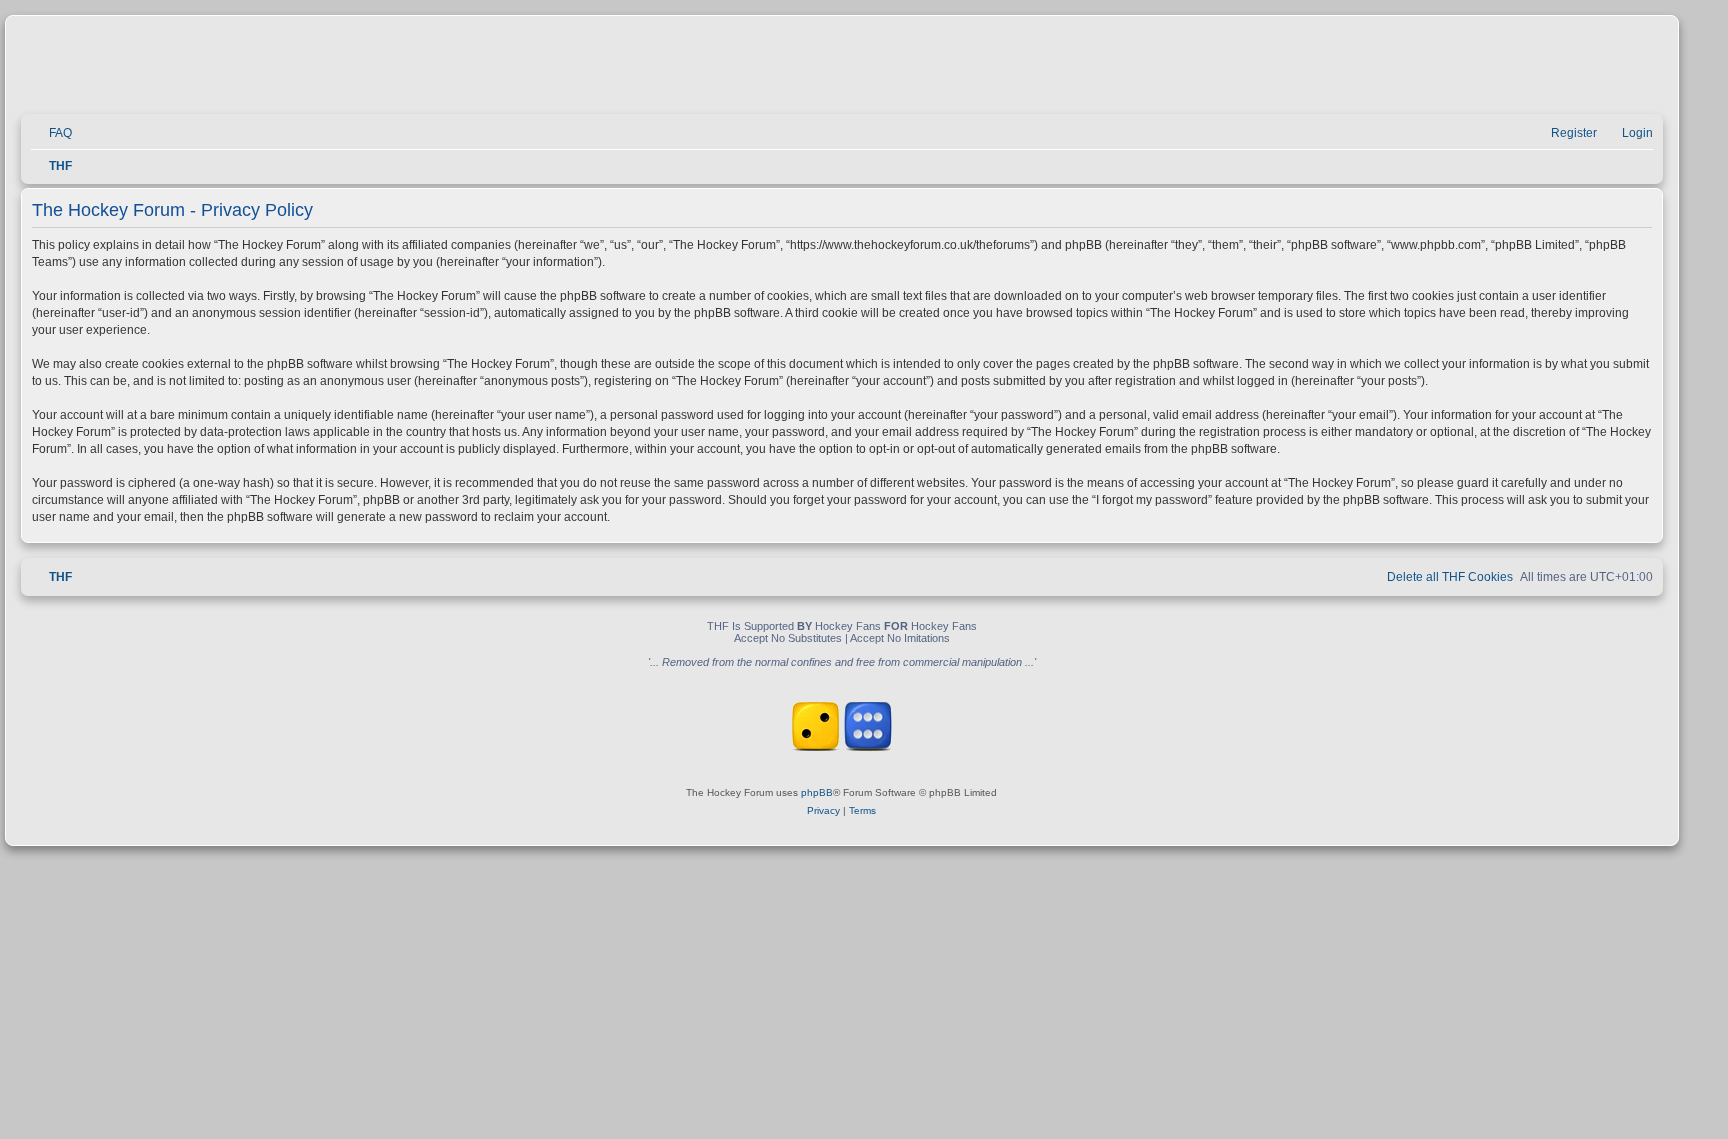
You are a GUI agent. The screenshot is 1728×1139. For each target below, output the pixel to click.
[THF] (252, 70)
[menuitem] (51, 133)
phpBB (817, 792)
